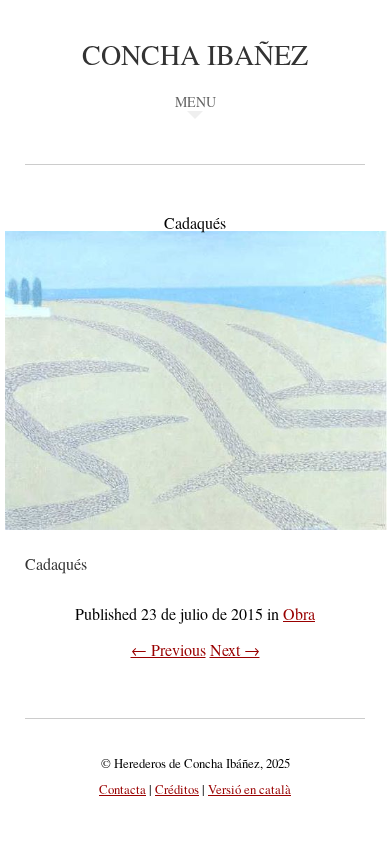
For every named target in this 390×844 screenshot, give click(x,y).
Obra (299, 613)
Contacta (122, 789)
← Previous (168, 649)
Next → (235, 649)
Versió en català (249, 789)
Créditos (177, 789)
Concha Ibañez (195, 54)
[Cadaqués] (196, 543)
